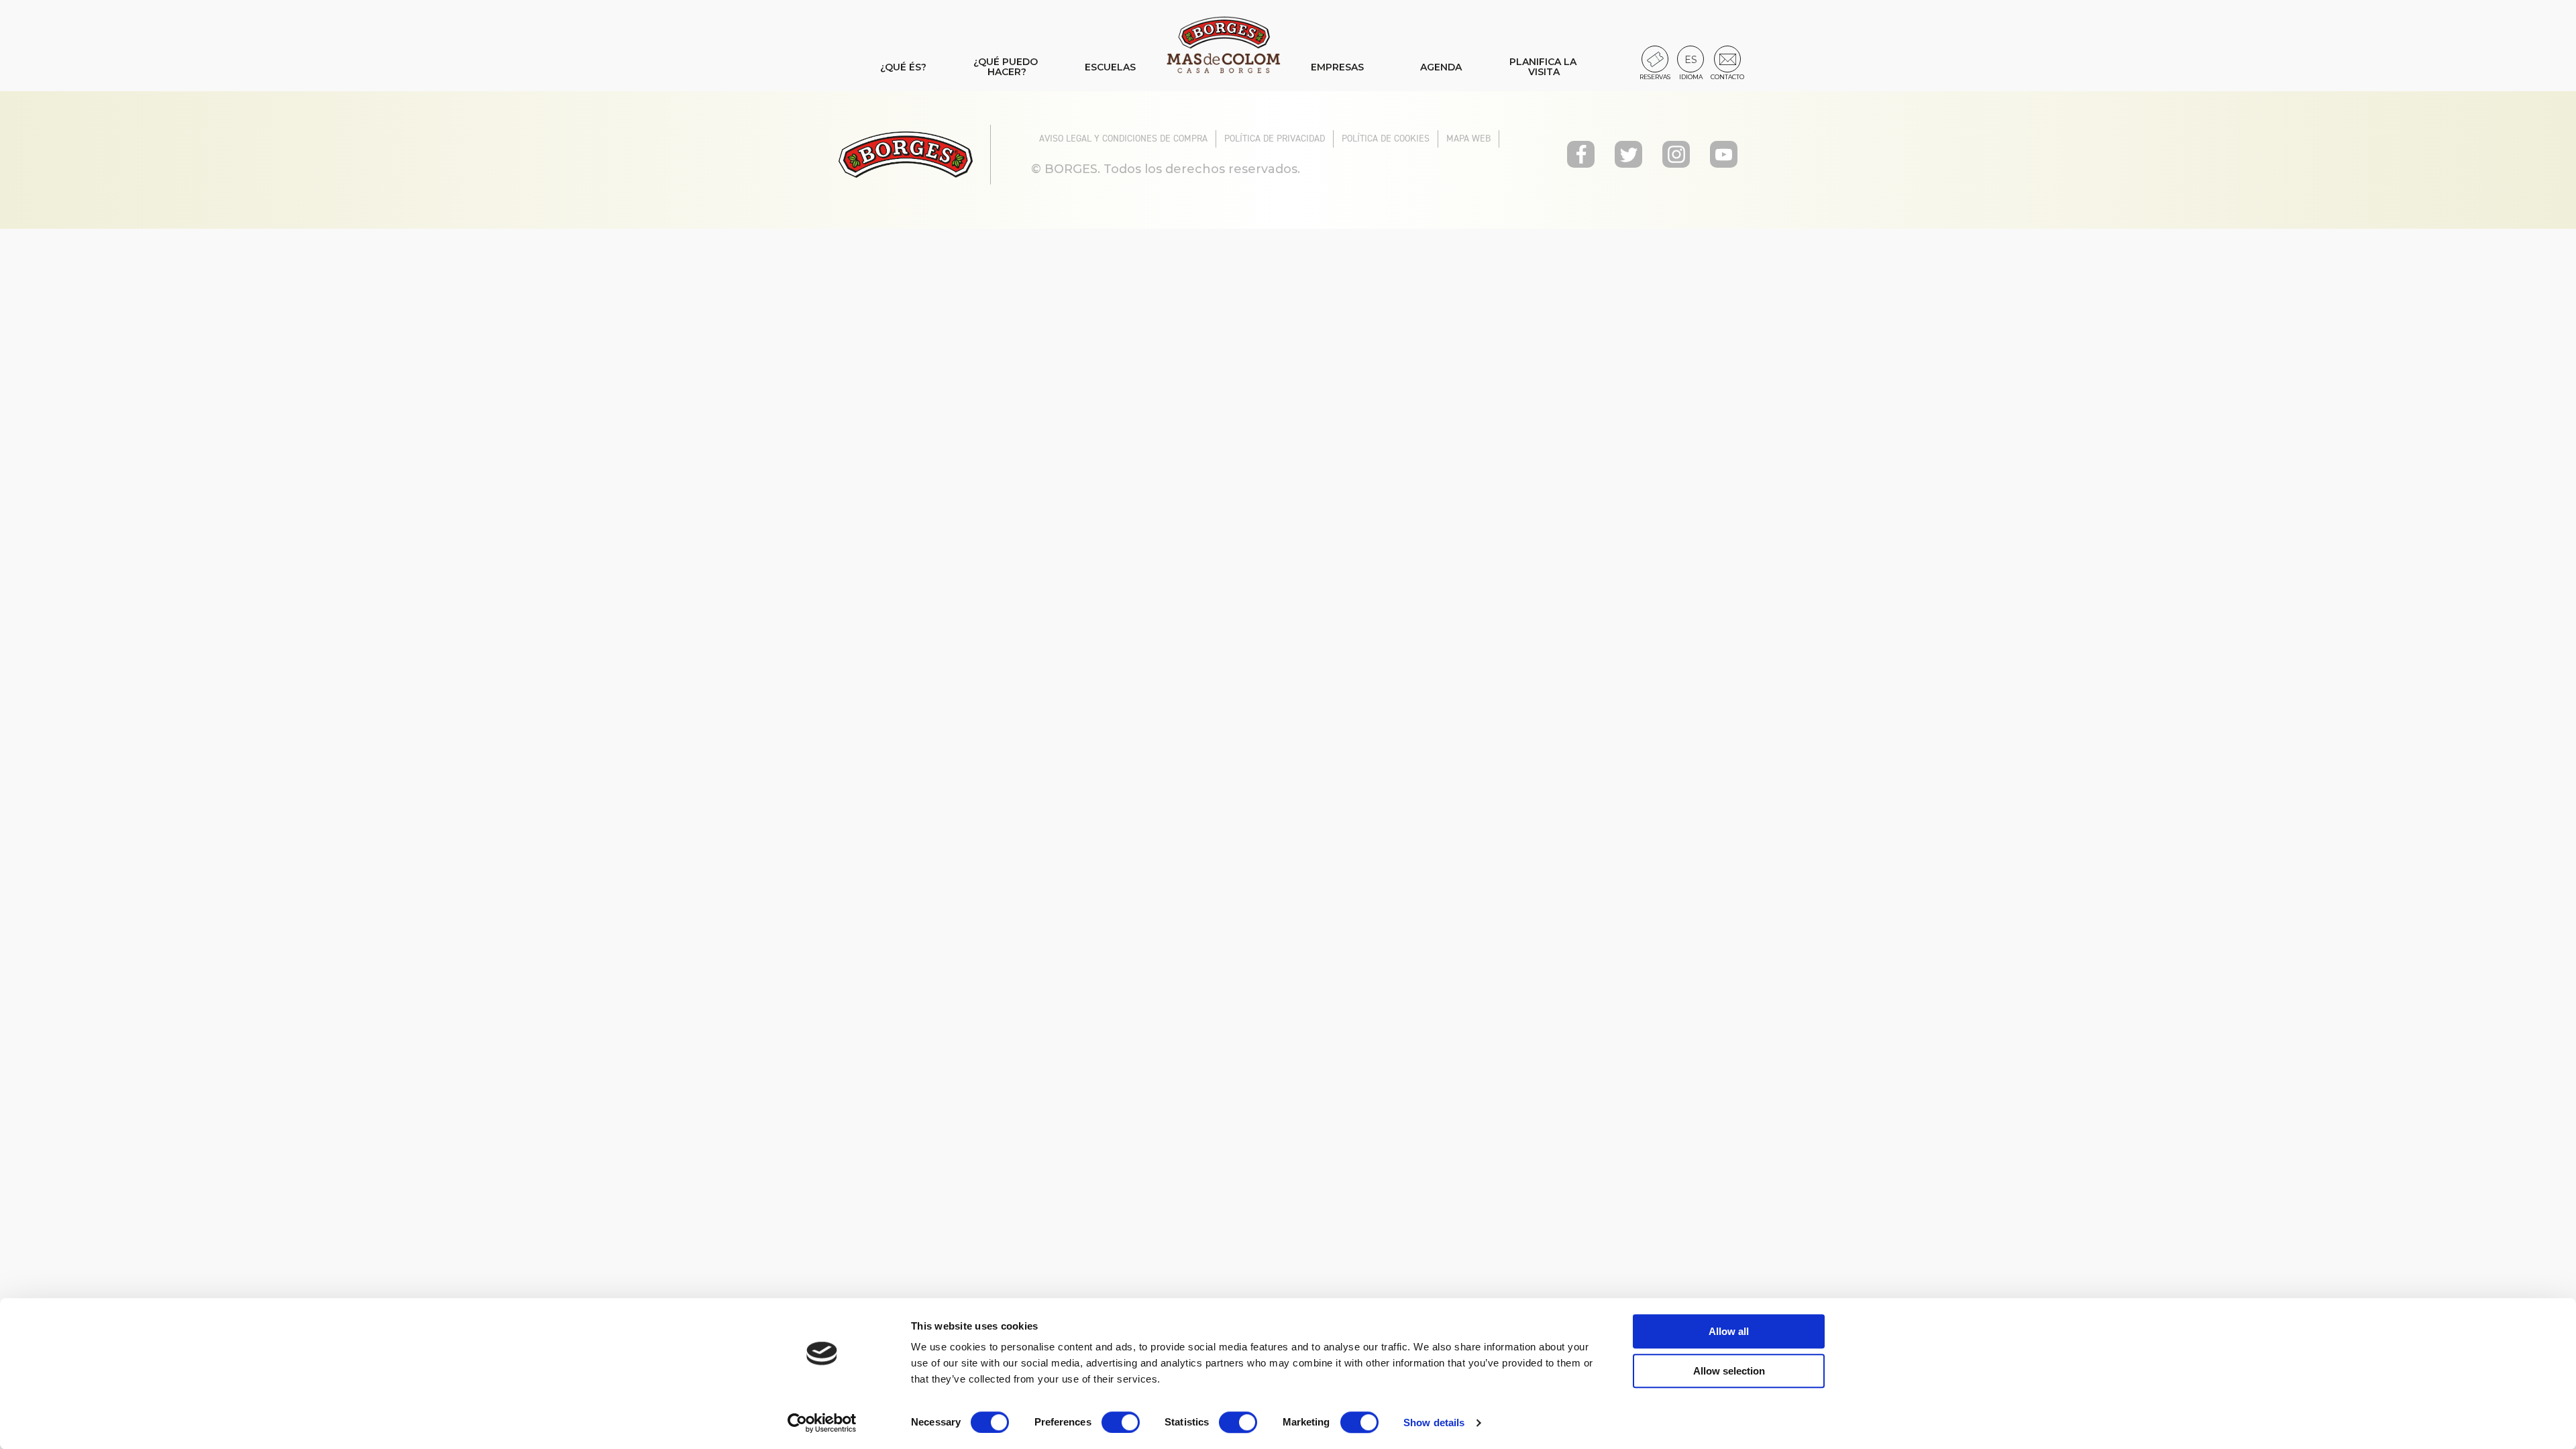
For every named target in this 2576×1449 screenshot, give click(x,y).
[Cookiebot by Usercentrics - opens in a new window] (822, 1423)
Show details (1434, 1423)
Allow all (1729, 1331)
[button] (1690, 59)
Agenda (1441, 67)
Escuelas (1110, 67)
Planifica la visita (1544, 67)
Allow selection (1729, 1371)
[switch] (1121, 1422)
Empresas (1337, 67)
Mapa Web (1468, 139)
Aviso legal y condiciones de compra (1123, 139)
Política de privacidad (1275, 139)
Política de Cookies (1386, 139)
